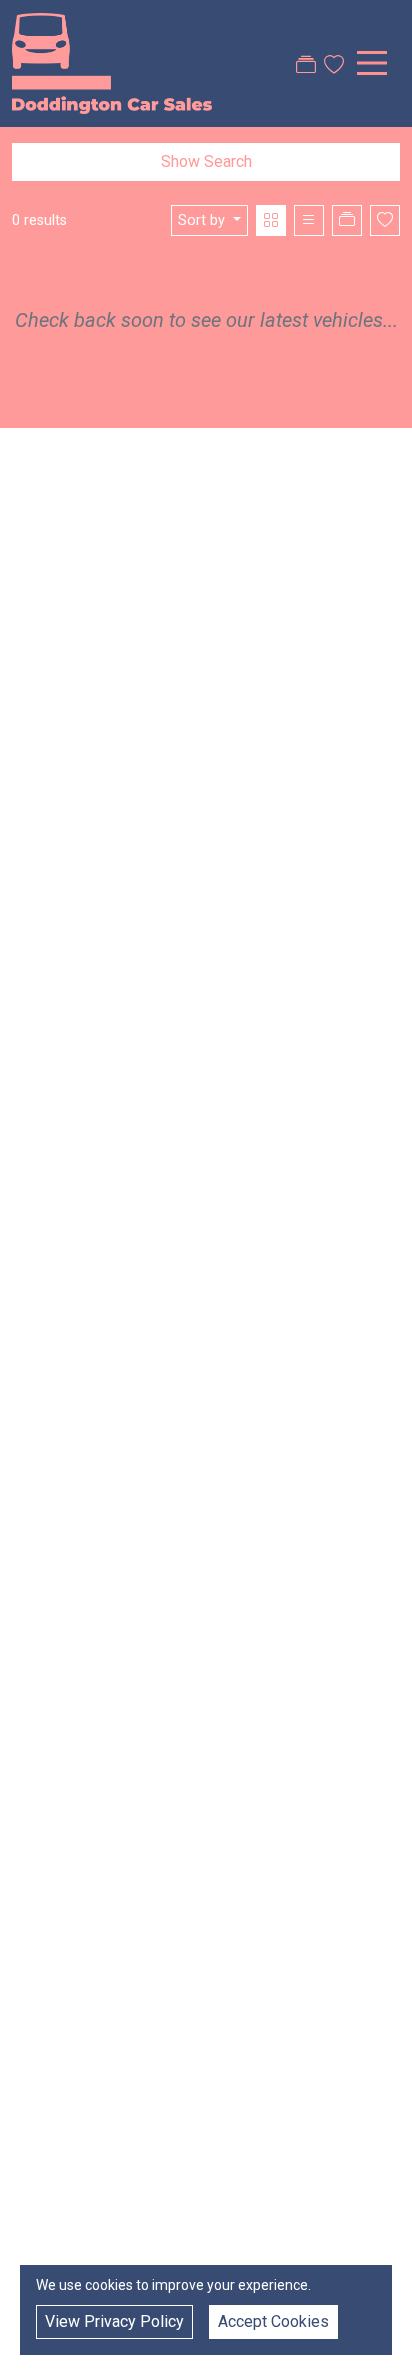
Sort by (201, 220)
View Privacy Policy (114, 2321)
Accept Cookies (273, 2321)
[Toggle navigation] (372, 63)
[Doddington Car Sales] (112, 62)
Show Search (206, 161)
